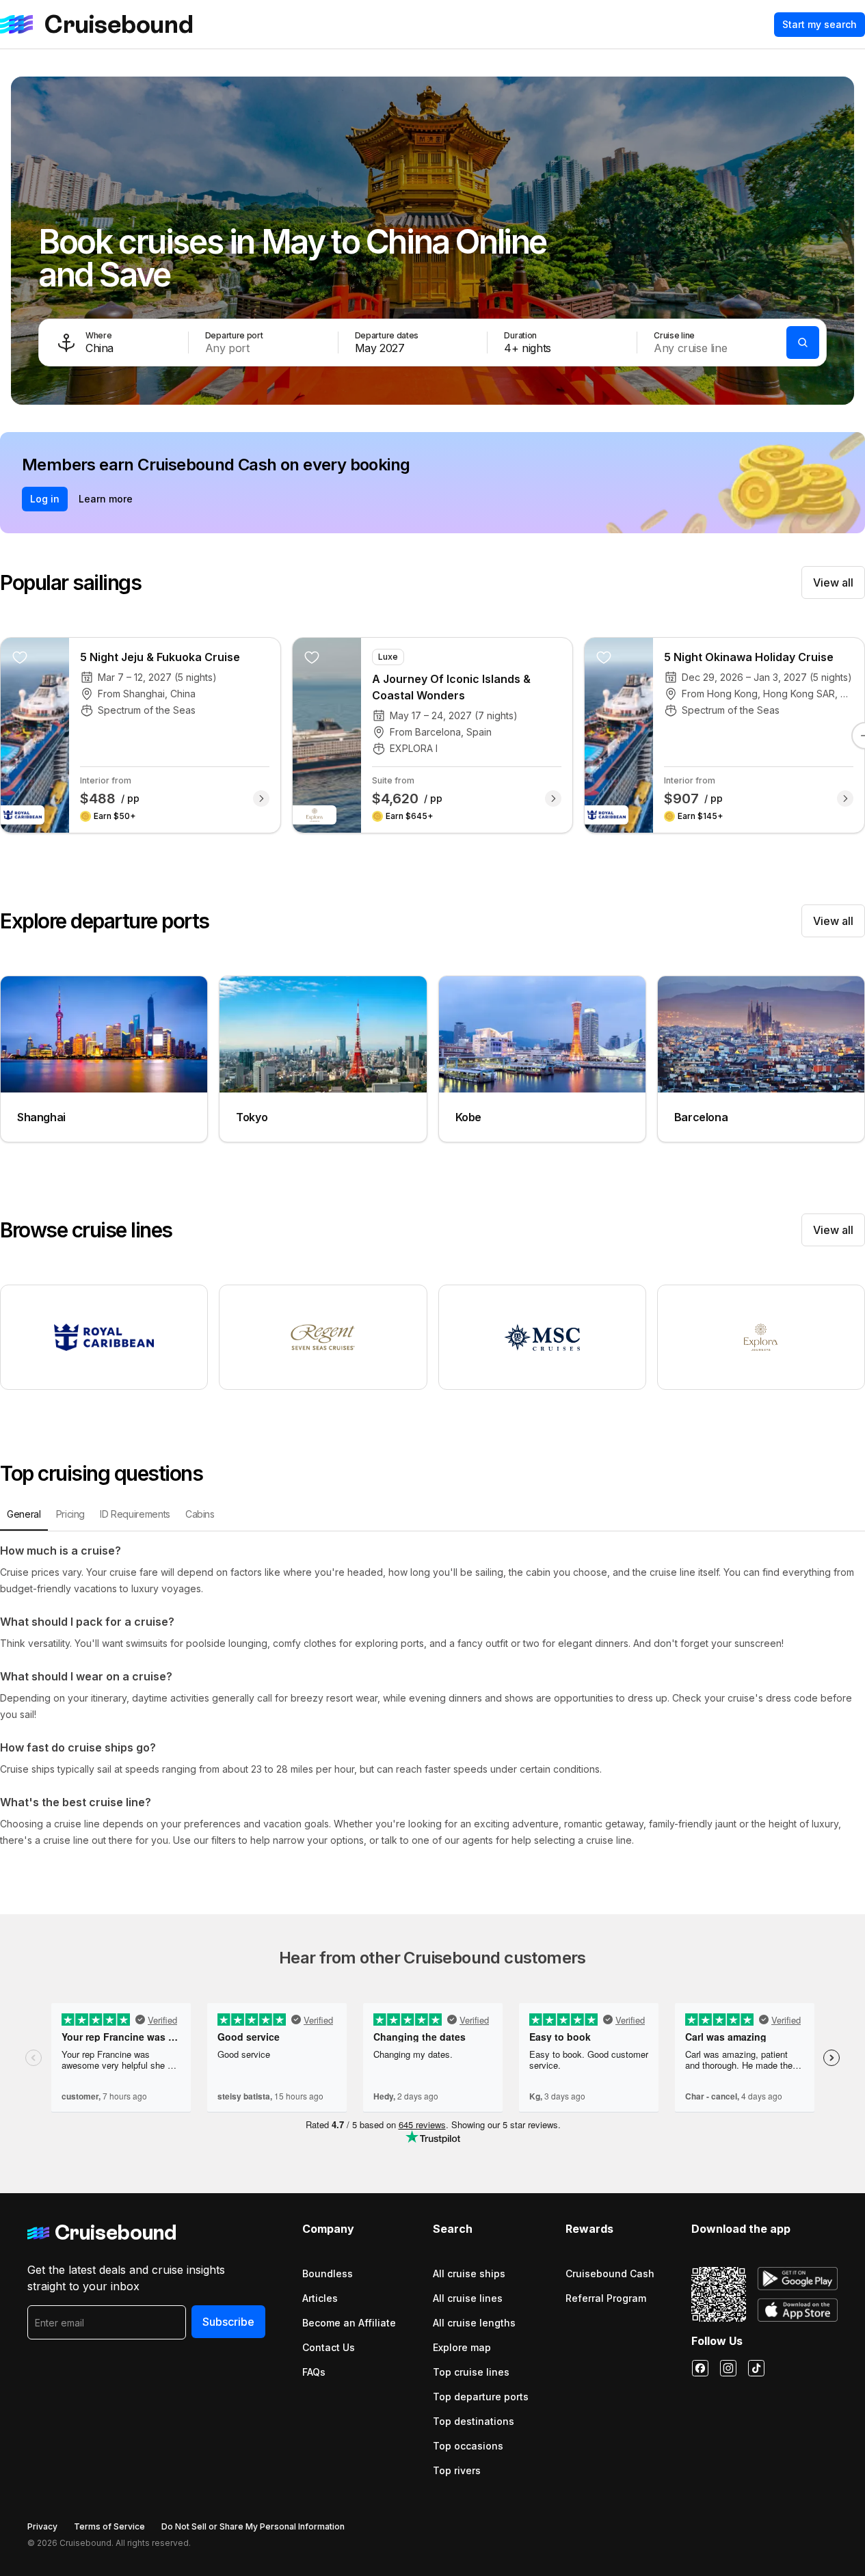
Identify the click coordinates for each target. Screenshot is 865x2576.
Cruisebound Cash (610, 2273)
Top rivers (457, 2470)
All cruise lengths (474, 2323)
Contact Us (329, 2347)
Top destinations (474, 2421)
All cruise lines (468, 2298)
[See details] (261, 799)
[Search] (803, 343)
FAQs (314, 2372)
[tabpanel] (433, 1695)
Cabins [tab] (200, 1514)
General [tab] (24, 1514)
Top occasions (468, 2446)
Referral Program (606, 2298)
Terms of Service (109, 2526)
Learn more (106, 499)
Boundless (328, 2273)
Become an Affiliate (349, 2323)
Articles (320, 2298)
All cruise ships (469, 2273)
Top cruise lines (471, 2372)
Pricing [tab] (71, 1514)
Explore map (462, 2347)
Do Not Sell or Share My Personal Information (253, 2526)
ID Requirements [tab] (135, 1514)
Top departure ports (481, 2397)
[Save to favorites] (20, 657)
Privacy (42, 2526)
